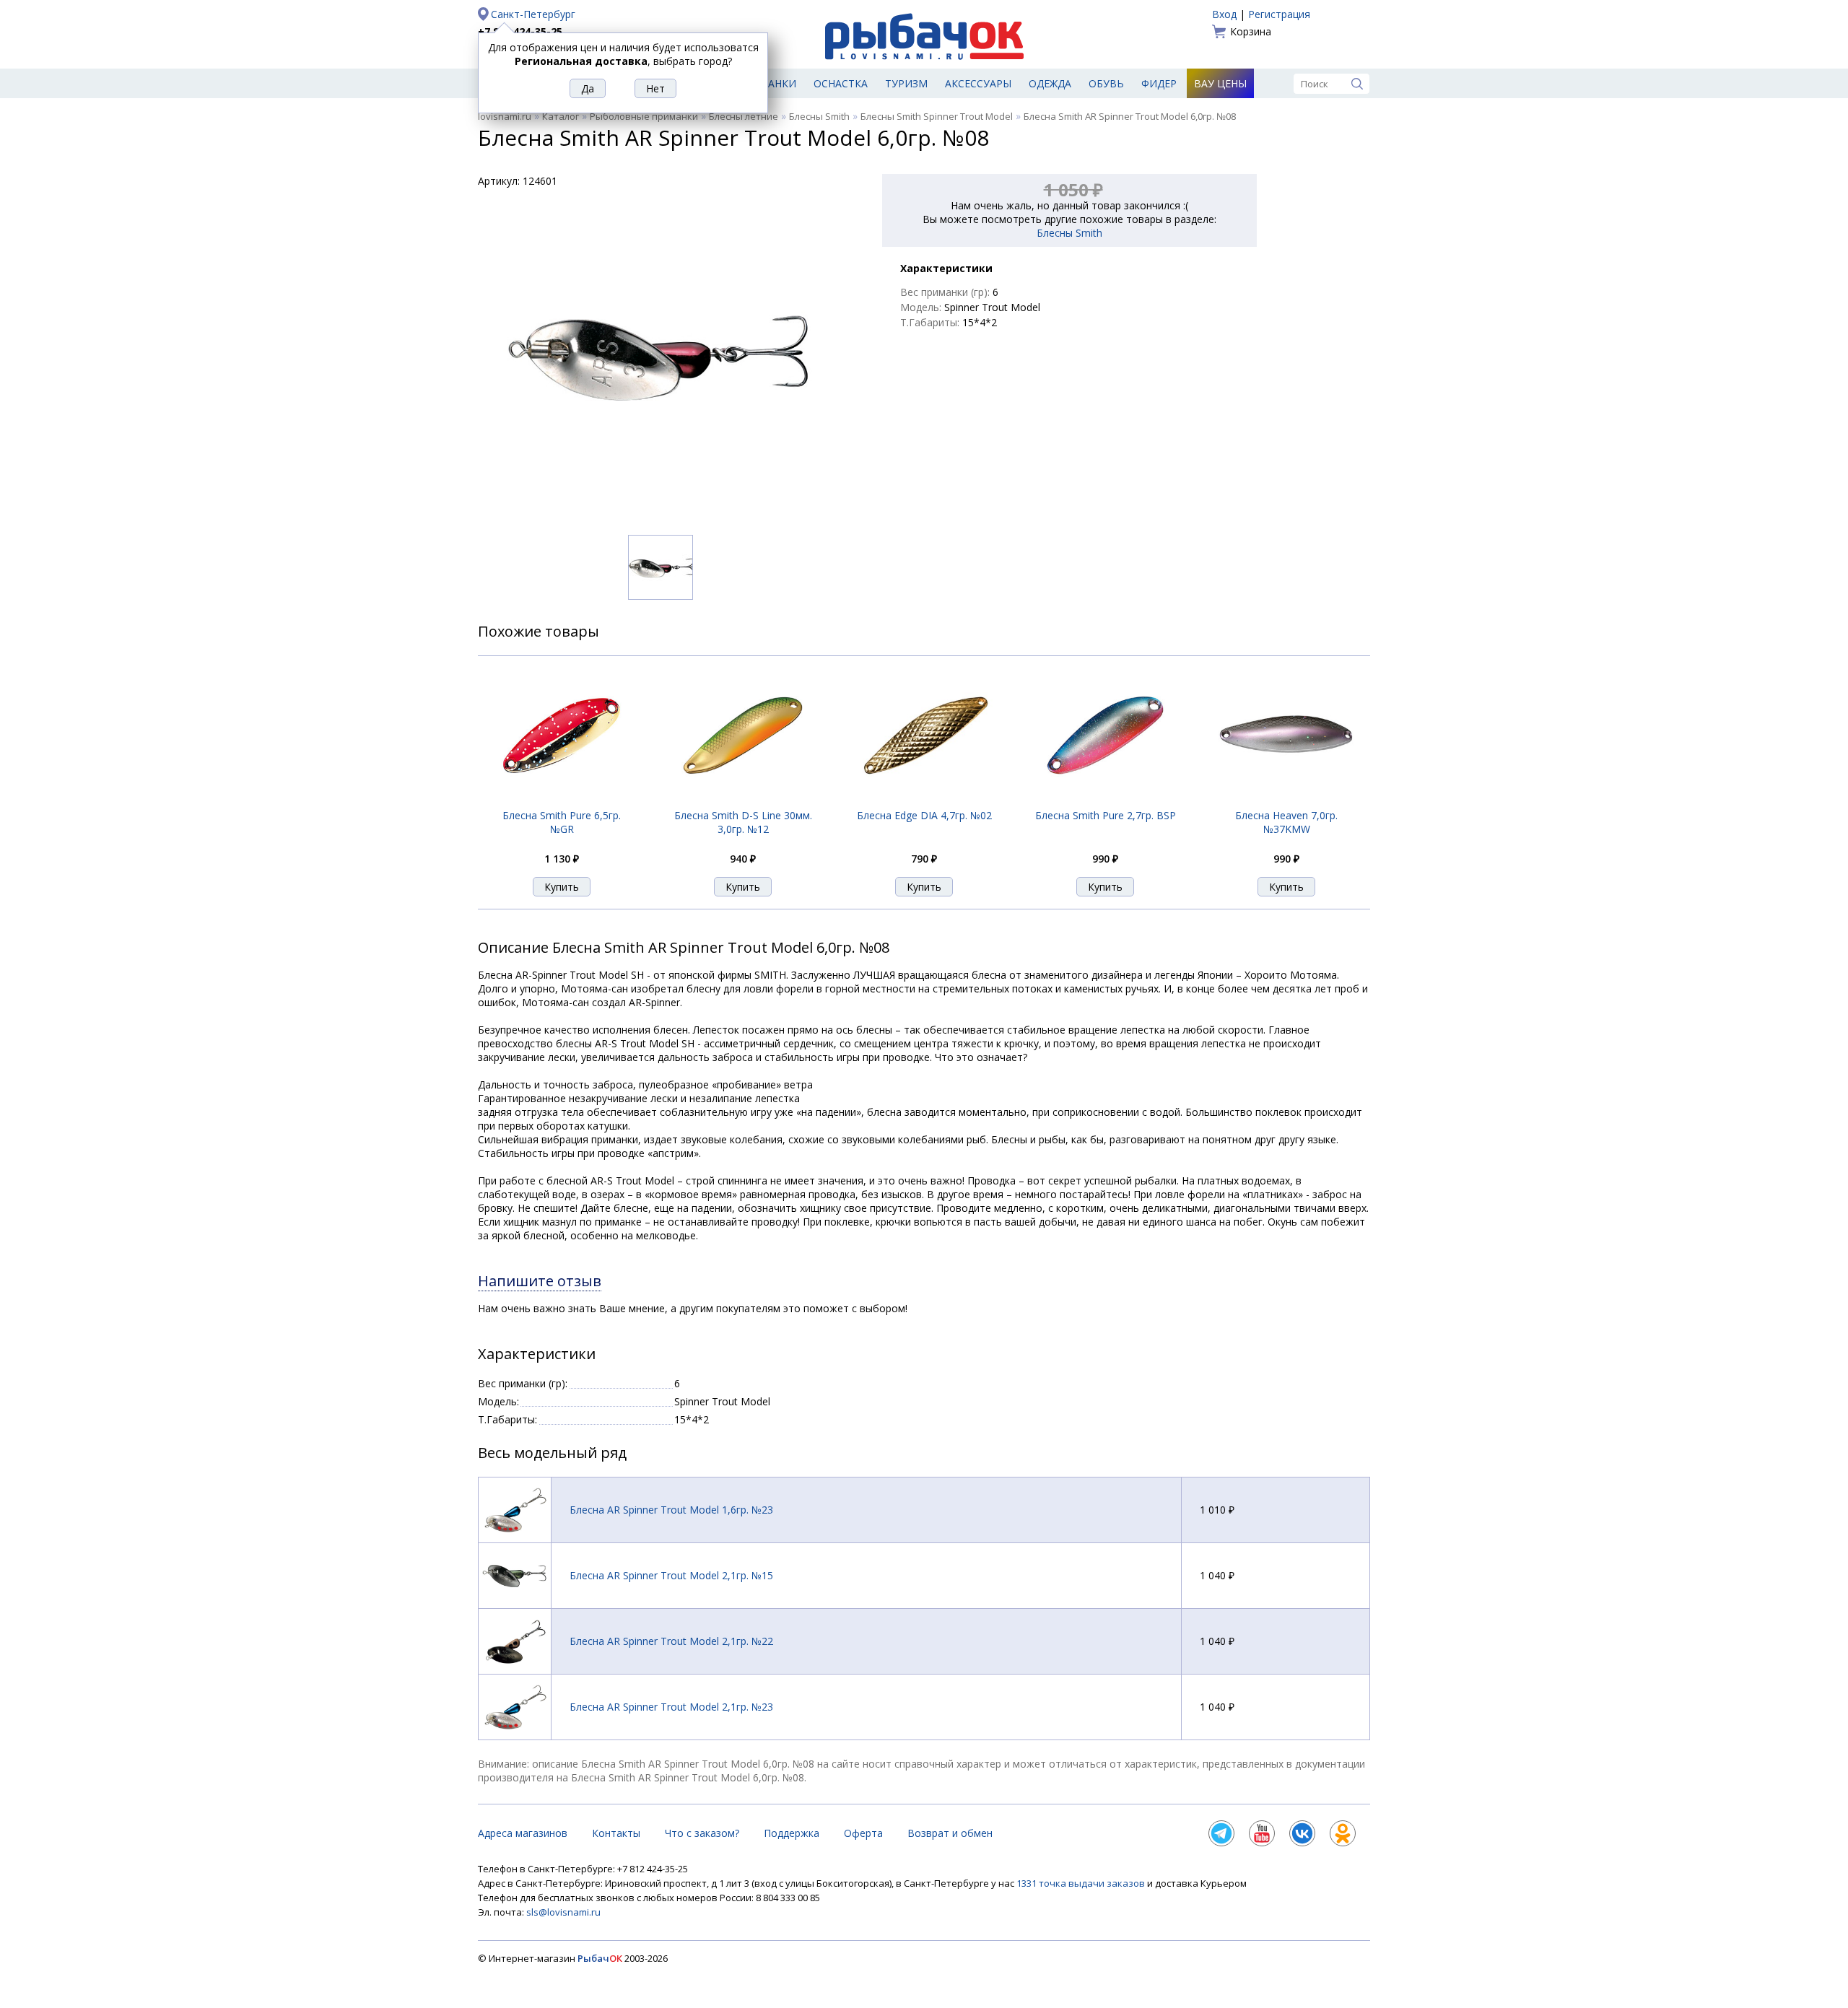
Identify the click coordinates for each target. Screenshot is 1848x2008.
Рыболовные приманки (644, 116)
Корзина (1251, 31)
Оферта (863, 1833)
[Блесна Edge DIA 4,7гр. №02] (924, 800)
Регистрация (1279, 14)
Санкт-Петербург (533, 14)
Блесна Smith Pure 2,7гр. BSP (1106, 815)
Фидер (1159, 83)
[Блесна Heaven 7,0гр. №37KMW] (1286, 800)
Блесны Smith (819, 116)
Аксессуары (978, 83)
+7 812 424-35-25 (520, 31)
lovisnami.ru (505, 116)
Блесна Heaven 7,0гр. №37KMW (1286, 822)
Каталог (561, 116)
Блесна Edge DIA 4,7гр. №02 (924, 815)
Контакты (616, 1833)
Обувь (1106, 83)
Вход (1224, 14)
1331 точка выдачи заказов (1082, 1883)
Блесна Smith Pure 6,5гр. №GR (562, 822)
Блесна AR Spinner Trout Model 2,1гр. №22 (671, 1641)
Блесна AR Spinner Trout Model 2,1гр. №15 (671, 1575)
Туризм (906, 83)
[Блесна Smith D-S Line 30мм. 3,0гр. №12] (743, 800)
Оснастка (841, 83)
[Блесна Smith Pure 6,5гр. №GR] (562, 800)
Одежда (1050, 83)
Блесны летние (744, 116)
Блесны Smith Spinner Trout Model (937, 116)
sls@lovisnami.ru (563, 1912)
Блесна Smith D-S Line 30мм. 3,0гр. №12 (743, 822)
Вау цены (1220, 83)
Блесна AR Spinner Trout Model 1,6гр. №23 (671, 1510)
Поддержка (792, 1833)
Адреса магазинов (523, 1833)
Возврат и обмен (950, 1833)
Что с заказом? (702, 1833)
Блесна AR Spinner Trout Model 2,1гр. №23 (671, 1707)
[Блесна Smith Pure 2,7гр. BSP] (1105, 800)
